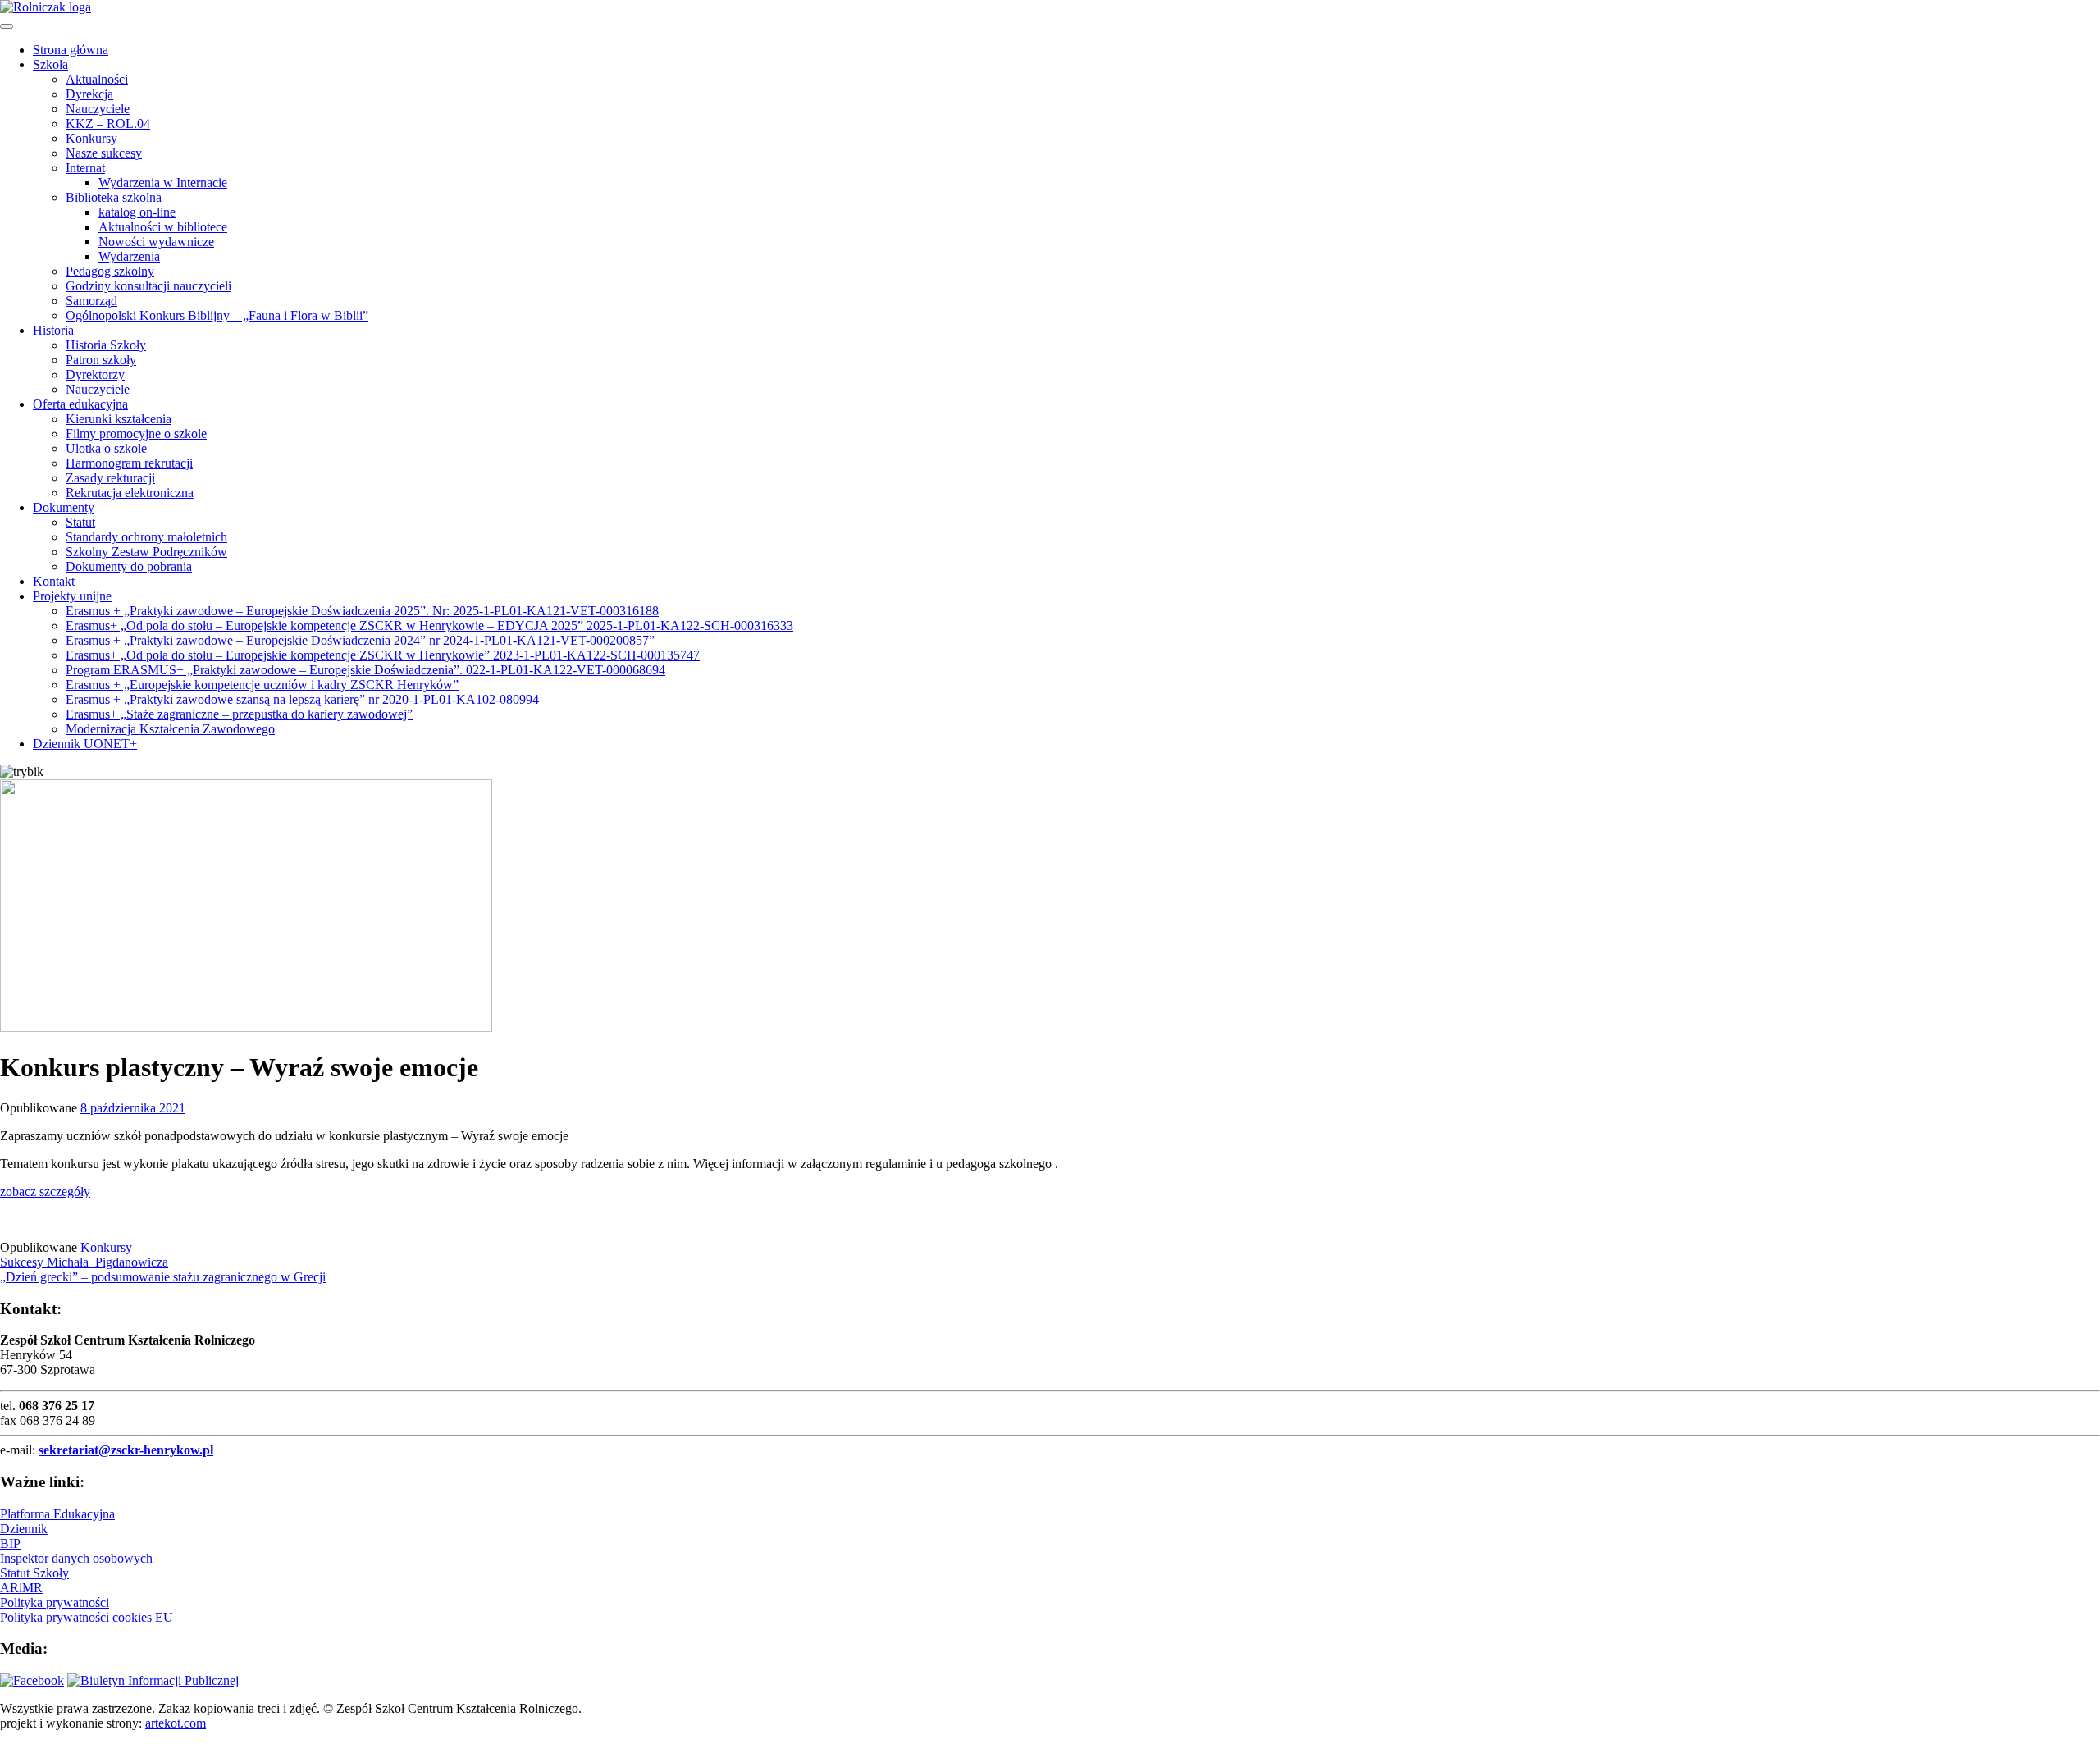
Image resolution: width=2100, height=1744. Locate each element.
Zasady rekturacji (110, 478)
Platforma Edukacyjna (57, 1514)
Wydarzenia (129, 256)
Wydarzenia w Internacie (163, 183)
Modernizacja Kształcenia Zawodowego (170, 729)
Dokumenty (64, 507)
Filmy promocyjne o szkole (136, 434)
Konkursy (91, 138)
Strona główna (71, 50)
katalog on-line (137, 212)
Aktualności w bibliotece (163, 227)
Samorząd (91, 301)
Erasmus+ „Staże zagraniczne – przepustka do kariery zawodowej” (239, 714)
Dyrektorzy (95, 374)
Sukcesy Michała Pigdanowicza (84, 1262)
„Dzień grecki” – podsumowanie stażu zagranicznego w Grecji (163, 1277)
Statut (80, 522)
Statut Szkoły (34, 1573)
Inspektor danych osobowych (76, 1558)
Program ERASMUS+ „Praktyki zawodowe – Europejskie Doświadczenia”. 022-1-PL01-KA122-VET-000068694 (365, 670)
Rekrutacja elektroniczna (130, 493)
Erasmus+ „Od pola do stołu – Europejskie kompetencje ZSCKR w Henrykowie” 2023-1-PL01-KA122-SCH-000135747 (383, 655)
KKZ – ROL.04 (108, 123)
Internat (85, 168)
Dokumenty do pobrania (129, 566)
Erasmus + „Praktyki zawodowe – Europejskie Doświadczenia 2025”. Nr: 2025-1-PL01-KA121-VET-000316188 (362, 611)
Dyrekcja (89, 94)
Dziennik (24, 1529)
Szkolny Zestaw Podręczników (146, 552)
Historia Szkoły (106, 345)
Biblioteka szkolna (114, 197)
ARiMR (21, 1588)
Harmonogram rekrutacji (129, 463)
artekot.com (176, 1723)
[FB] (32, 1680)
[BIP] (153, 1680)
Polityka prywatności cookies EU (87, 1617)
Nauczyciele (98, 109)
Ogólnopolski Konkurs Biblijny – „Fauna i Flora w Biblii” (217, 315)
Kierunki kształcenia (119, 419)
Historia (53, 330)
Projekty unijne (72, 596)
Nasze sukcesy (104, 153)
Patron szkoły (101, 360)
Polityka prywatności (55, 1602)
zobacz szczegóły (45, 1192)
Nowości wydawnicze (156, 242)
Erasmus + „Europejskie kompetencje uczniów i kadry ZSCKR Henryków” (262, 685)
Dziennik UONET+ (85, 744)
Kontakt (54, 581)
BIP (10, 1543)
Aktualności (97, 79)
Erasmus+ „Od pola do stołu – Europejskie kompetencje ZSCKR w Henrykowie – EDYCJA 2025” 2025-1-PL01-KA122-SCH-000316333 (429, 625)
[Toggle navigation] (7, 26)
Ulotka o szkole (106, 448)
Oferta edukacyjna (80, 404)
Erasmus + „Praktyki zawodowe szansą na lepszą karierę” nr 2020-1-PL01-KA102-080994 (302, 699)
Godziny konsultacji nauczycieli (148, 286)
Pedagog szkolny (110, 271)
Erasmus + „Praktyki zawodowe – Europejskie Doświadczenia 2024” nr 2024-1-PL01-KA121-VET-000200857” (360, 640)
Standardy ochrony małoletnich (146, 537)
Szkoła (50, 64)
